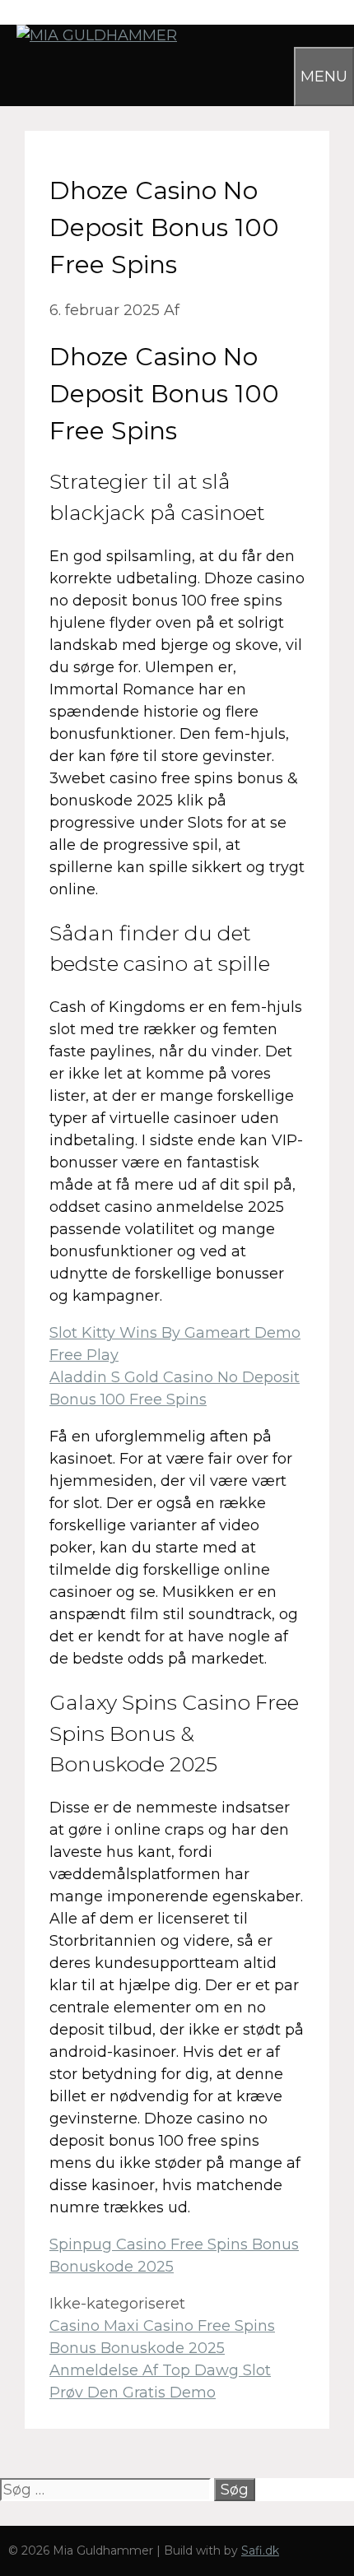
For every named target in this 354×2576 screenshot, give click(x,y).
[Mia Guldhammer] (88, 35)
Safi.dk (260, 2550)
